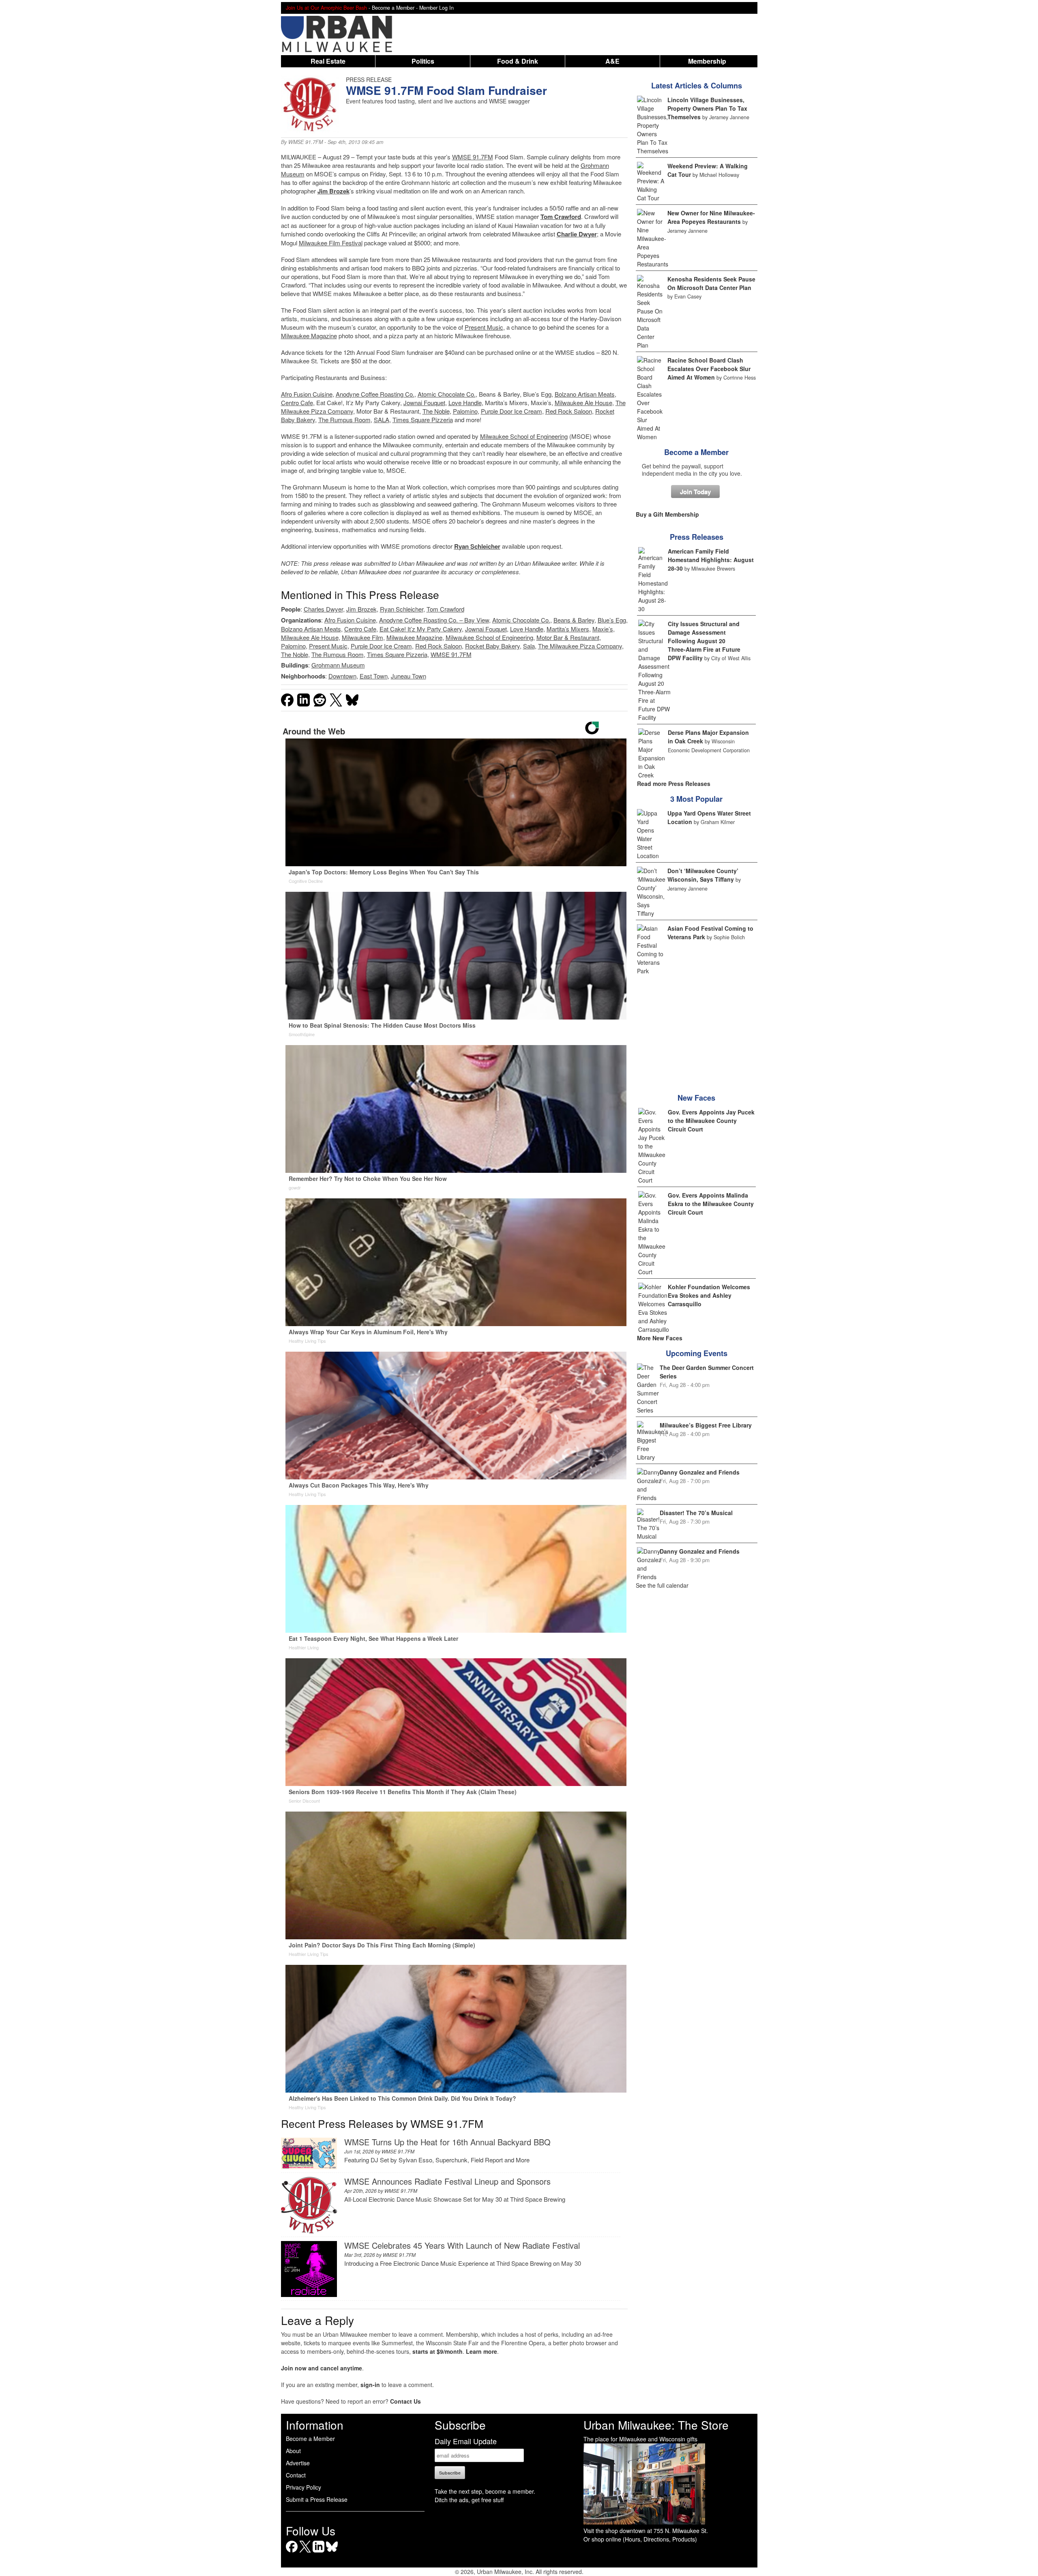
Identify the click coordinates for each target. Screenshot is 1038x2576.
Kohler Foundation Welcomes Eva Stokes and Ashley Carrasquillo (709, 1295)
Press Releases (697, 537)
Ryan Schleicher (477, 546)
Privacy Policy (303, 2487)
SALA (382, 420)
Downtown (342, 676)
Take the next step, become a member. (485, 2491)
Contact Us (405, 2401)
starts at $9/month (438, 2351)
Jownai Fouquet (424, 402)
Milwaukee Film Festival (331, 243)
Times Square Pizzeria (423, 420)
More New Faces (660, 1338)
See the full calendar (662, 1585)
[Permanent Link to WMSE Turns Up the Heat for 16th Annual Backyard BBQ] (309, 2167)
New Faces (696, 1098)
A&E (612, 61)
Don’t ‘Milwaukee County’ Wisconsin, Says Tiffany (703, 875)
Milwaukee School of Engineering (524, 436)
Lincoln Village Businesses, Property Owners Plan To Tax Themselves (707, 108)
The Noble (436, 411)
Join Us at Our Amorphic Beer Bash (326, 8)
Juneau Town (409, 676)
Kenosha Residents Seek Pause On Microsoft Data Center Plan (711, 283)
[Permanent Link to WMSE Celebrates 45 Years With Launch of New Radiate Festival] (309, 2294)
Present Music (484, 327)
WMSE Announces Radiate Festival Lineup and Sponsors (447, 2181)
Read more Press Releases (674, 784)
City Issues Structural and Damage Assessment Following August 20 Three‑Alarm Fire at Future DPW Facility (704, 641)
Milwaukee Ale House (583, 402)
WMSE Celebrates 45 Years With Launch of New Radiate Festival (462, 2245)
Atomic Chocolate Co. (447, 394)
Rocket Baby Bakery (492, 646)
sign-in (370, 2385)
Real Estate (328, 61)
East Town (374, 676)
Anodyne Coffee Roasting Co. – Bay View (434, 620)
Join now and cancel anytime (322, 2368)
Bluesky (332, 2552)
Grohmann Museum (338, 665)
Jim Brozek (333, 191)
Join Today (695, 492)
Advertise (298, 2463)
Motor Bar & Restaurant (568, 637)
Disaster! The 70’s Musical (696, 1513)
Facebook (292, 2552)
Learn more (481, 2351)
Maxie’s (603, 629)
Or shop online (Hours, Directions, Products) (640, 2539)
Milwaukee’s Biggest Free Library (706, 1425)
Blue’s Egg (612, 620)
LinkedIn (318, 2552)
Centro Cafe (297, 402)
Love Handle (465, 402)
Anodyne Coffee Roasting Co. (375, 394)
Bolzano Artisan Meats (585, 394)
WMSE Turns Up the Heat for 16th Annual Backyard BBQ (447, 2142)
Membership (707, 61)
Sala (529, 646)
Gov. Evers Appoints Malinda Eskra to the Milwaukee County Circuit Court (711, 1204)
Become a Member (696, 452)
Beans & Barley (574, 620)
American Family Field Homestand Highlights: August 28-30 (711, 560)
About (293, 2451)
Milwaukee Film (362, 637)
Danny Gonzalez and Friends (700, 1472)
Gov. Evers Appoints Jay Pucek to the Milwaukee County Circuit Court (711, 1121)
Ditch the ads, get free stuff (469, 2500)
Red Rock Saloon (569, 411)
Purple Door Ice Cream (511, 411)
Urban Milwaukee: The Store (656, 2425)
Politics (423, 61)
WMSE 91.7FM (306, 142)
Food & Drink (518, 61)
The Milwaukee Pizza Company (580, 646)
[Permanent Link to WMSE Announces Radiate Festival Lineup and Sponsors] (309, 2231)
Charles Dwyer (323, 609)
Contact (296, 2475)
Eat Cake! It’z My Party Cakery (421, 629)
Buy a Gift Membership (667, 514)
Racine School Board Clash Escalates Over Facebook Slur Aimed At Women (709, 369)
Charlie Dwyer (577, 234)
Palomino (465, 411)
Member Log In (436, 8)
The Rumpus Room (344, 420)
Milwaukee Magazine (309, 336)
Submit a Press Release (317, 2499)
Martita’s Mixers (568, 629)
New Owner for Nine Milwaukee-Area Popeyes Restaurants (711, 217)
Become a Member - (396, 8)
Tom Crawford (561, 217)
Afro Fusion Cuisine (307, 394)
